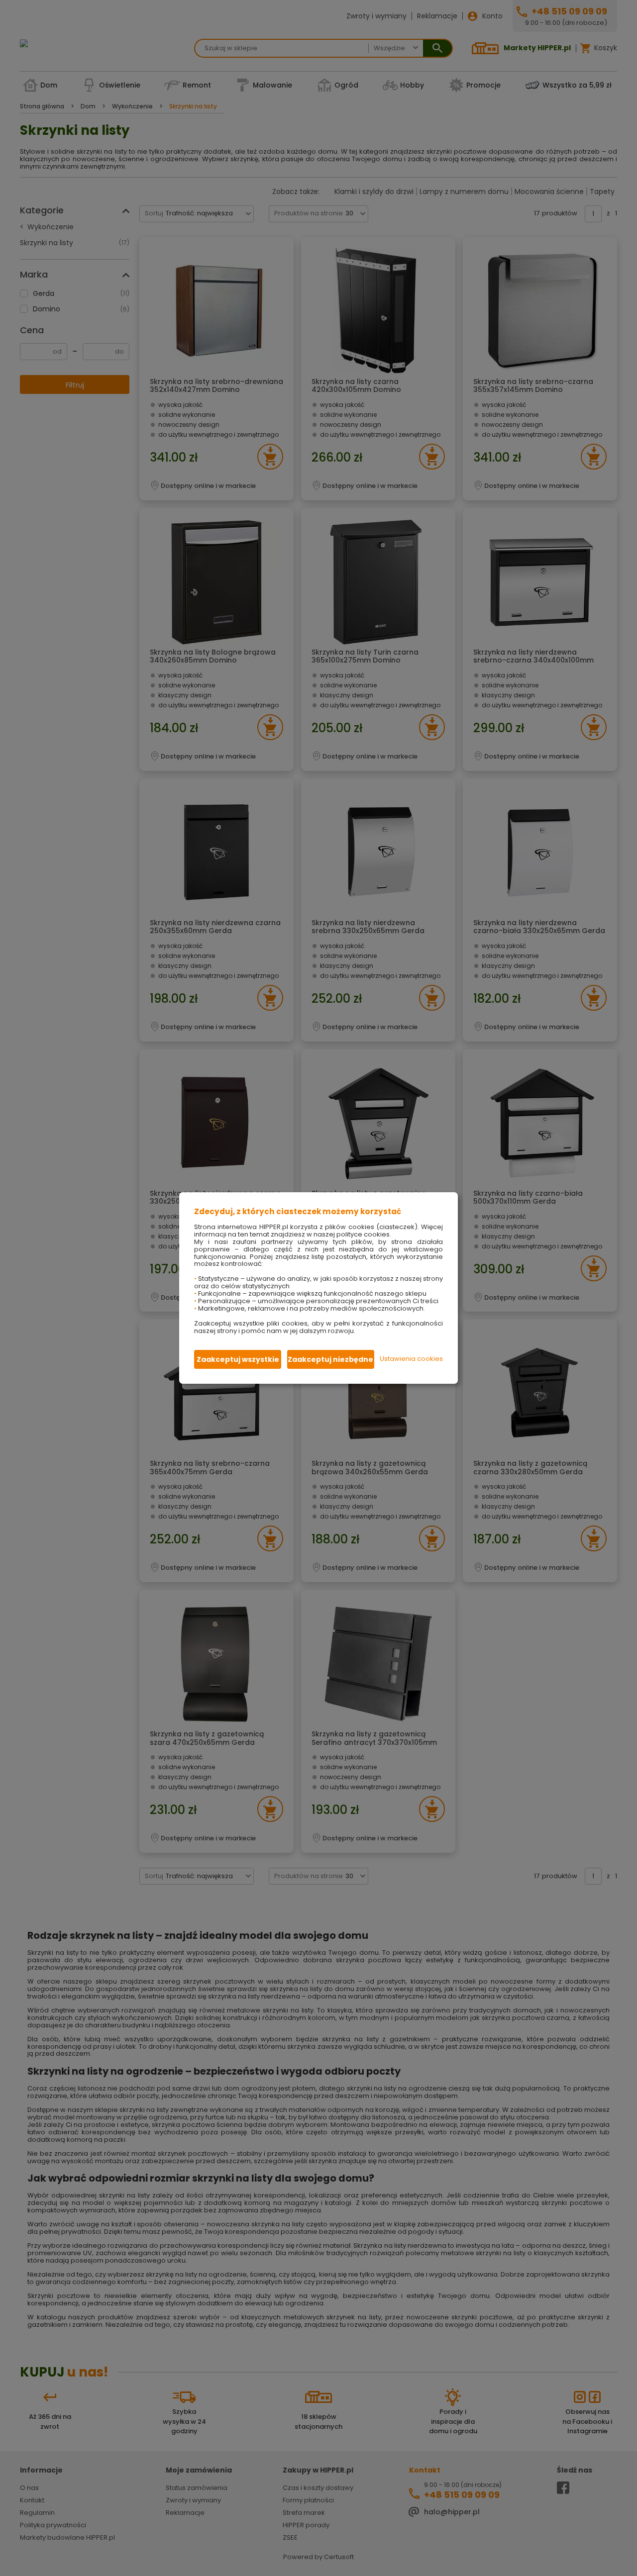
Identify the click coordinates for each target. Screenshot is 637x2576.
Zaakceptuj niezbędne (330, 1359)
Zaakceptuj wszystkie (238, 1359)
